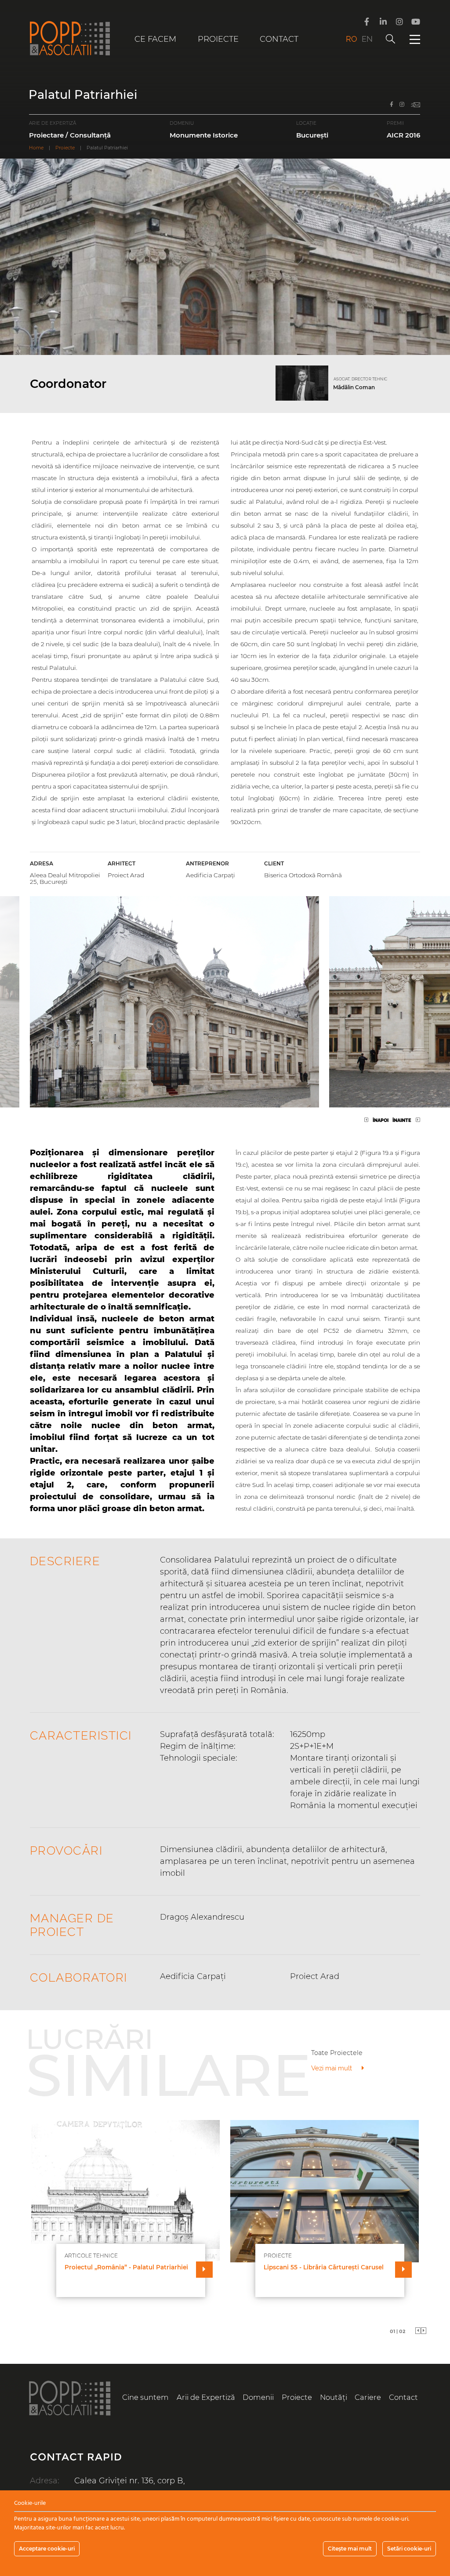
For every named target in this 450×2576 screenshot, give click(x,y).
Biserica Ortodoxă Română (303, 875)
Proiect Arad (126, 875)
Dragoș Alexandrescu (202, 1917)
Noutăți (334, 2397)
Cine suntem (145, 2397)
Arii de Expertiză (206, 2397)
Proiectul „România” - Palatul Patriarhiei (126, 2267)
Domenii (258, 2397)
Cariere (368, 2397)
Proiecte (218, 39)
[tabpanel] (225, 2219)
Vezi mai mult (332, 2068)
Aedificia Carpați (210, 875)
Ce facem (155, 39)
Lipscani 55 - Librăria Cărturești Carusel (324, 2267)
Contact (279, 39)
